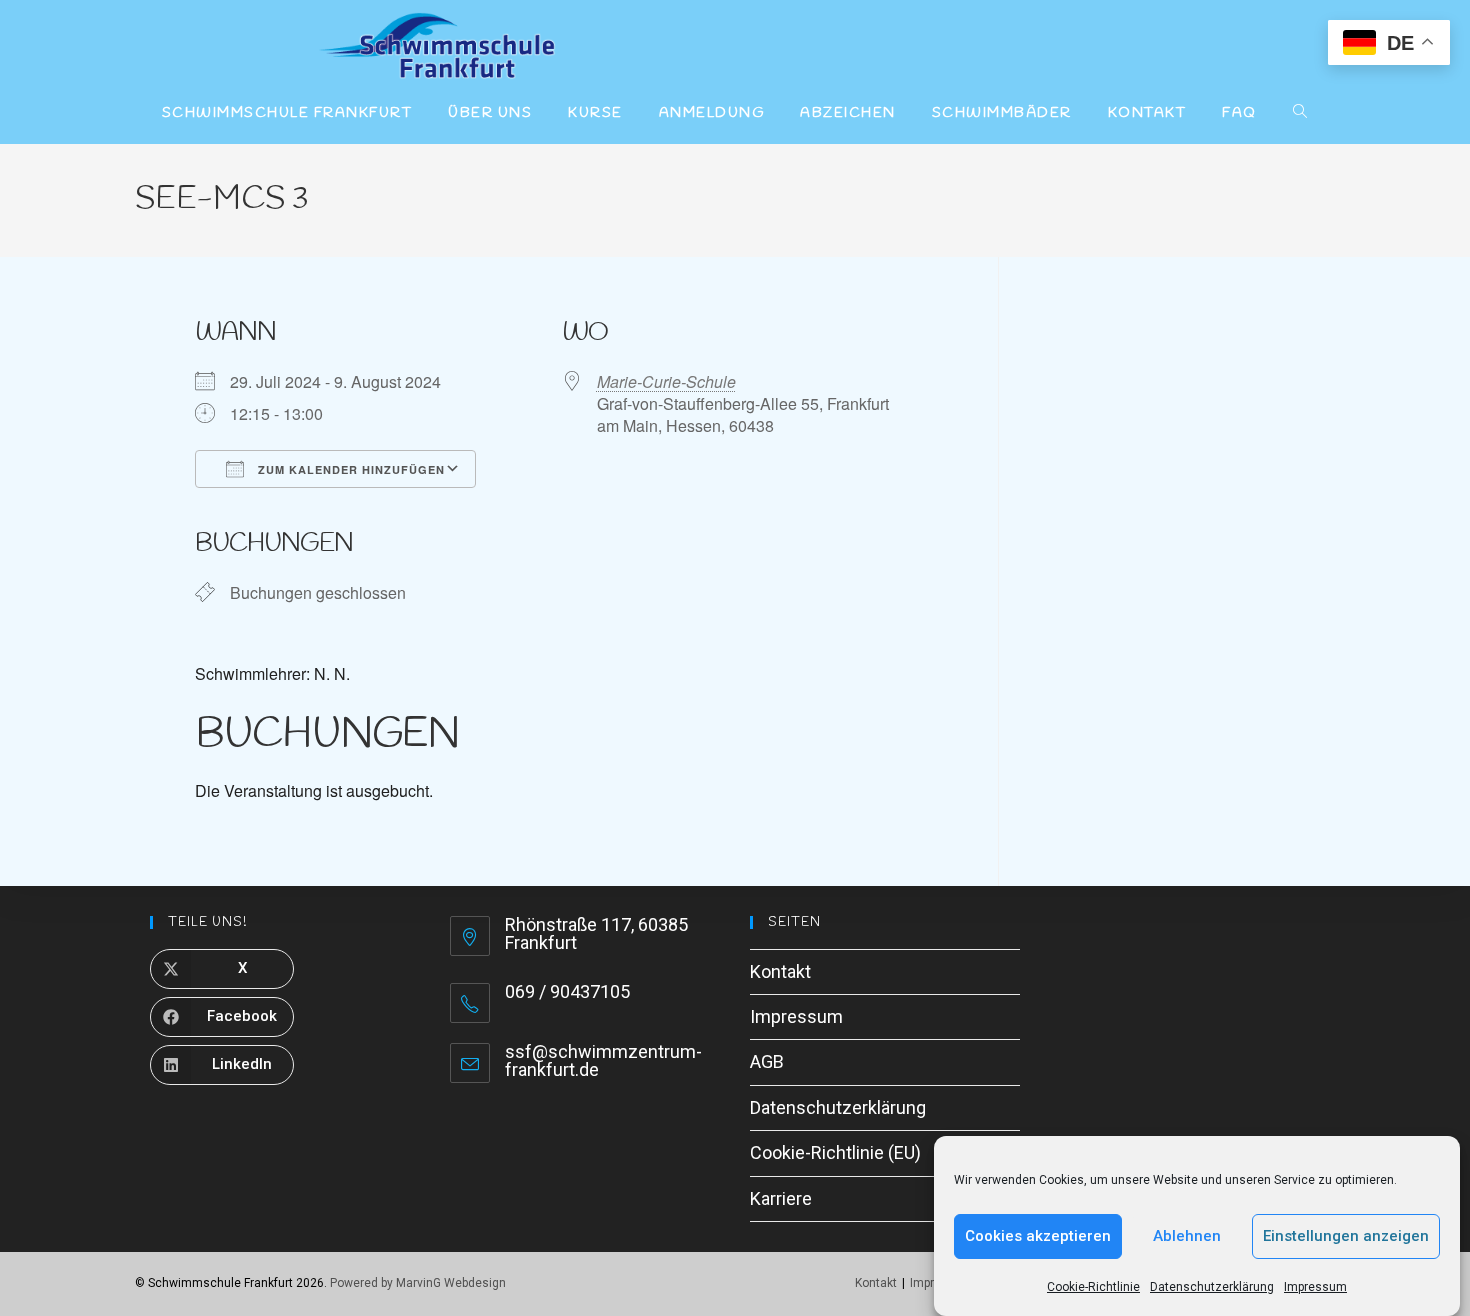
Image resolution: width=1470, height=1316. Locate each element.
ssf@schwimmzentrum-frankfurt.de (603, 1060)
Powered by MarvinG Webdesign (418, 1283)
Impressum (1315, 1287)
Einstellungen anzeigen (1346, 1236)
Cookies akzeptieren (1038, 1236)
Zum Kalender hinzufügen (349, 469)
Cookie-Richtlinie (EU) (835, 1152)
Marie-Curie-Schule (666, 381)
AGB (767, 1061)
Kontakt (780, 971)
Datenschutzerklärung (1212, 1287)
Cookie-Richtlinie (1093, 1287)
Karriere (781, 1198)
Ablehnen (1187, 1236)
